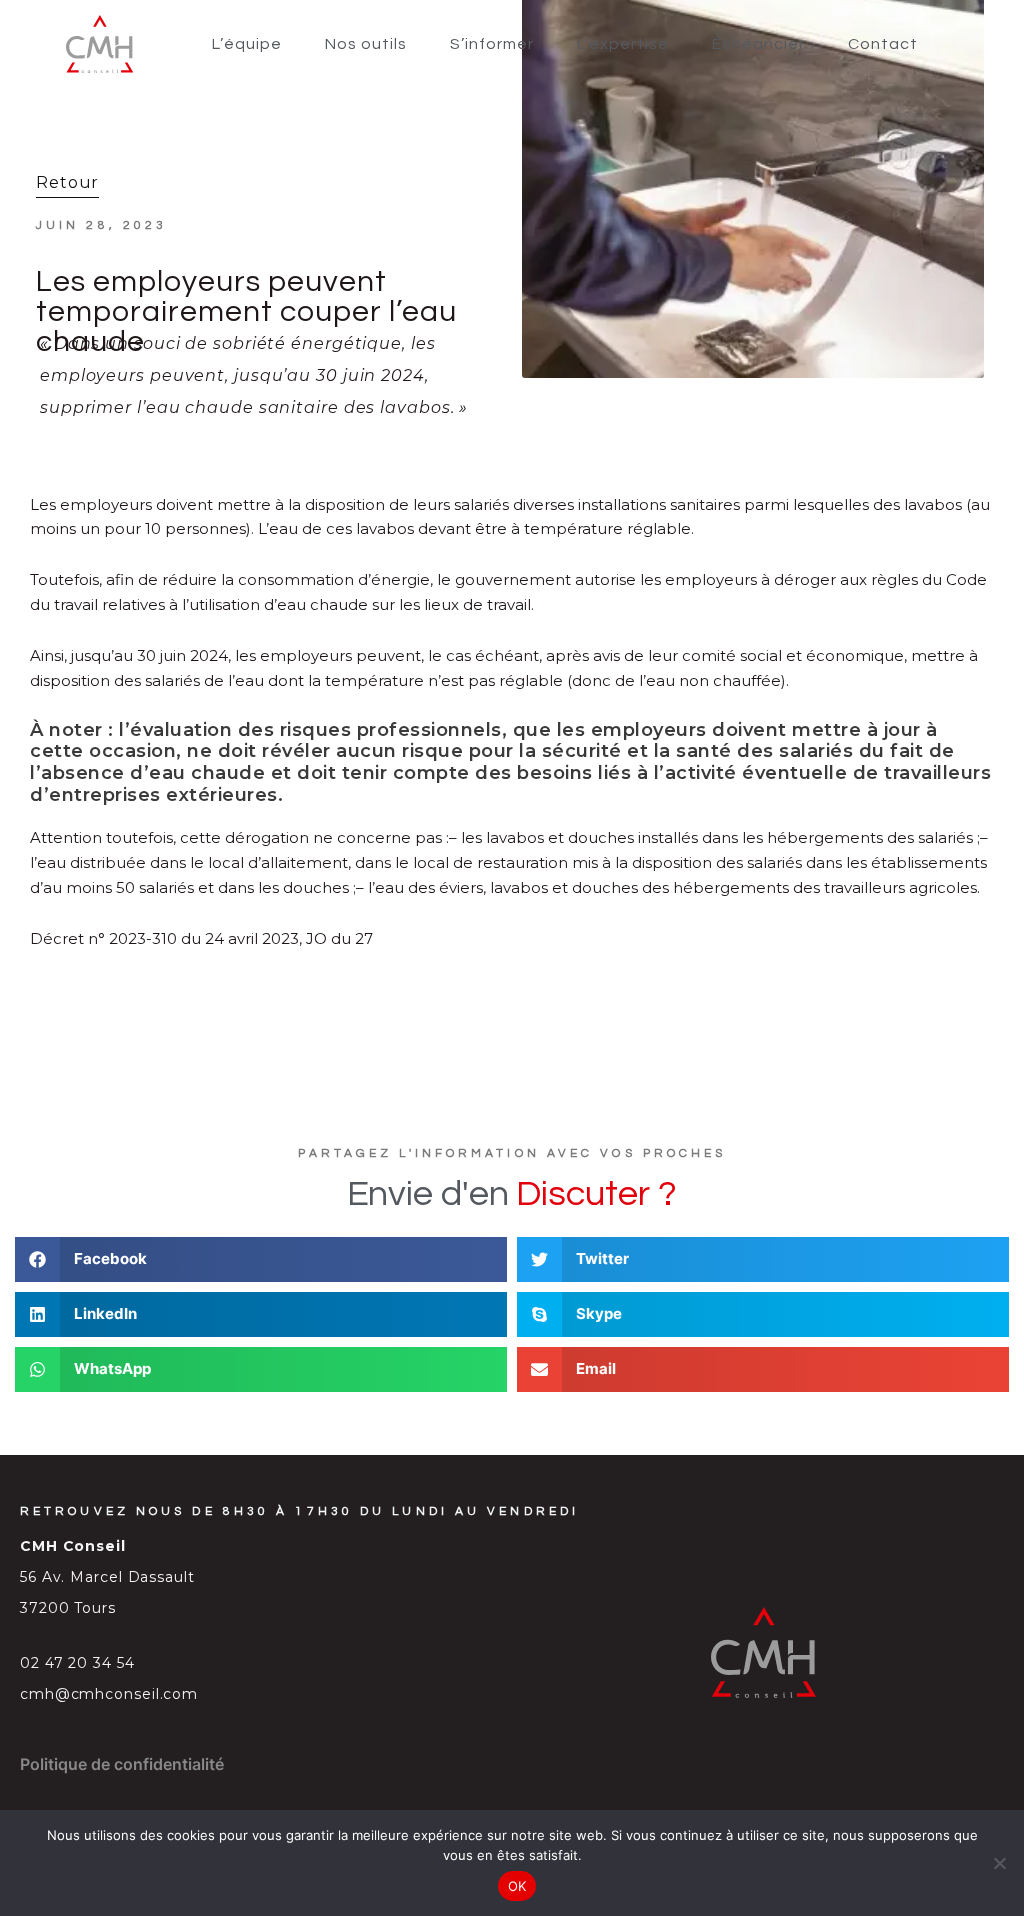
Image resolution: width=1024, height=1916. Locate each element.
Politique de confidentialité (122, 1764)
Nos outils (366, 44)
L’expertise (623, 44)
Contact (883, 44)
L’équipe (247, 44)
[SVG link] (99, 44)
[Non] (999, 1863)
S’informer (492, 44)
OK (517, 1886)
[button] (261, 1259)
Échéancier (758, 44)
